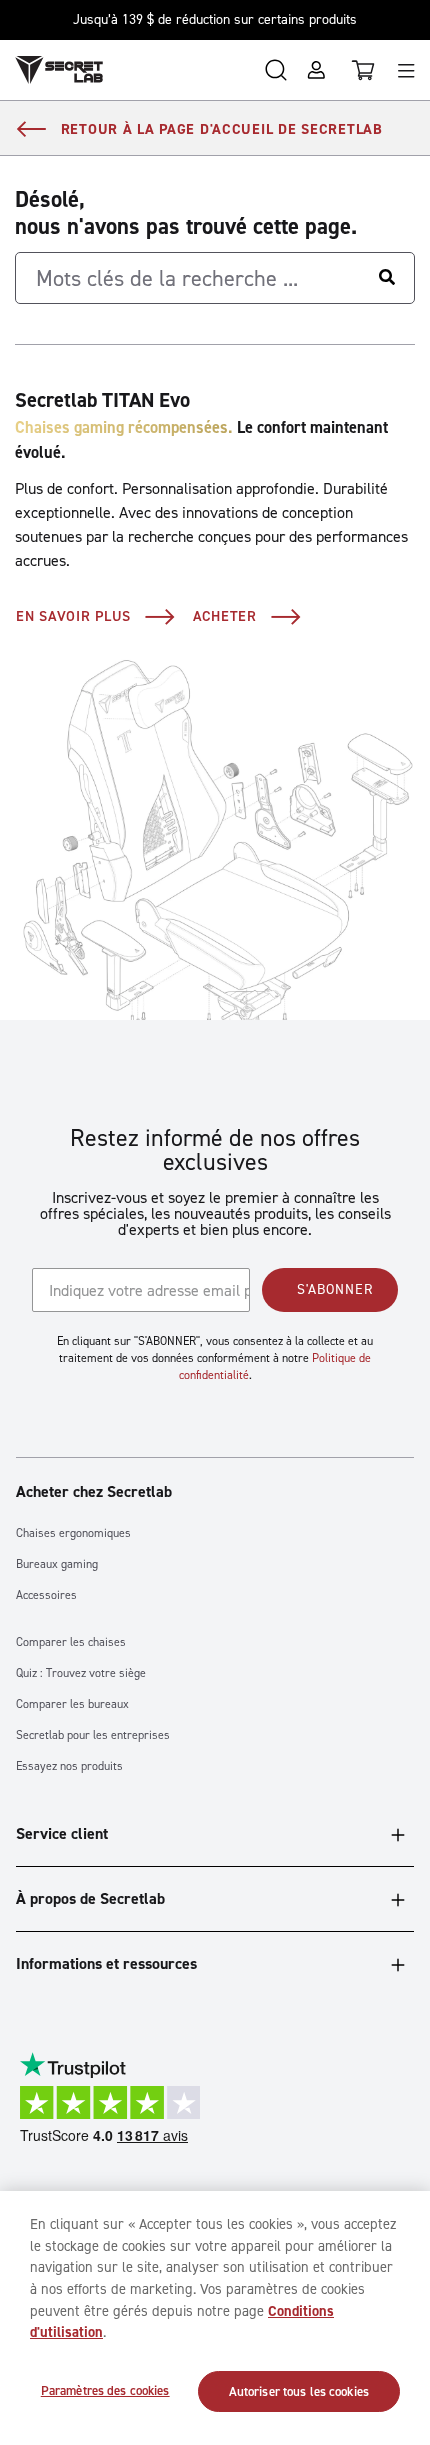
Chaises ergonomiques (73, 1533)
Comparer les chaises (71, 1642)
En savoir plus (73, 615)
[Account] (316, 70)
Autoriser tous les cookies (299, 2391)
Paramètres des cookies (105, 2390)
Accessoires (46, 1595)
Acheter (225, 615)
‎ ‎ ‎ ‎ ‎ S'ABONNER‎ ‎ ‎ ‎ (330, 1289)
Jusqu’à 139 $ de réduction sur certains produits (215, 19)
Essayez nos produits (69, 1766)
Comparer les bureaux (72, 1704)
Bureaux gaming (57, 1564)
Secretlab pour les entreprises (93, 1735)
